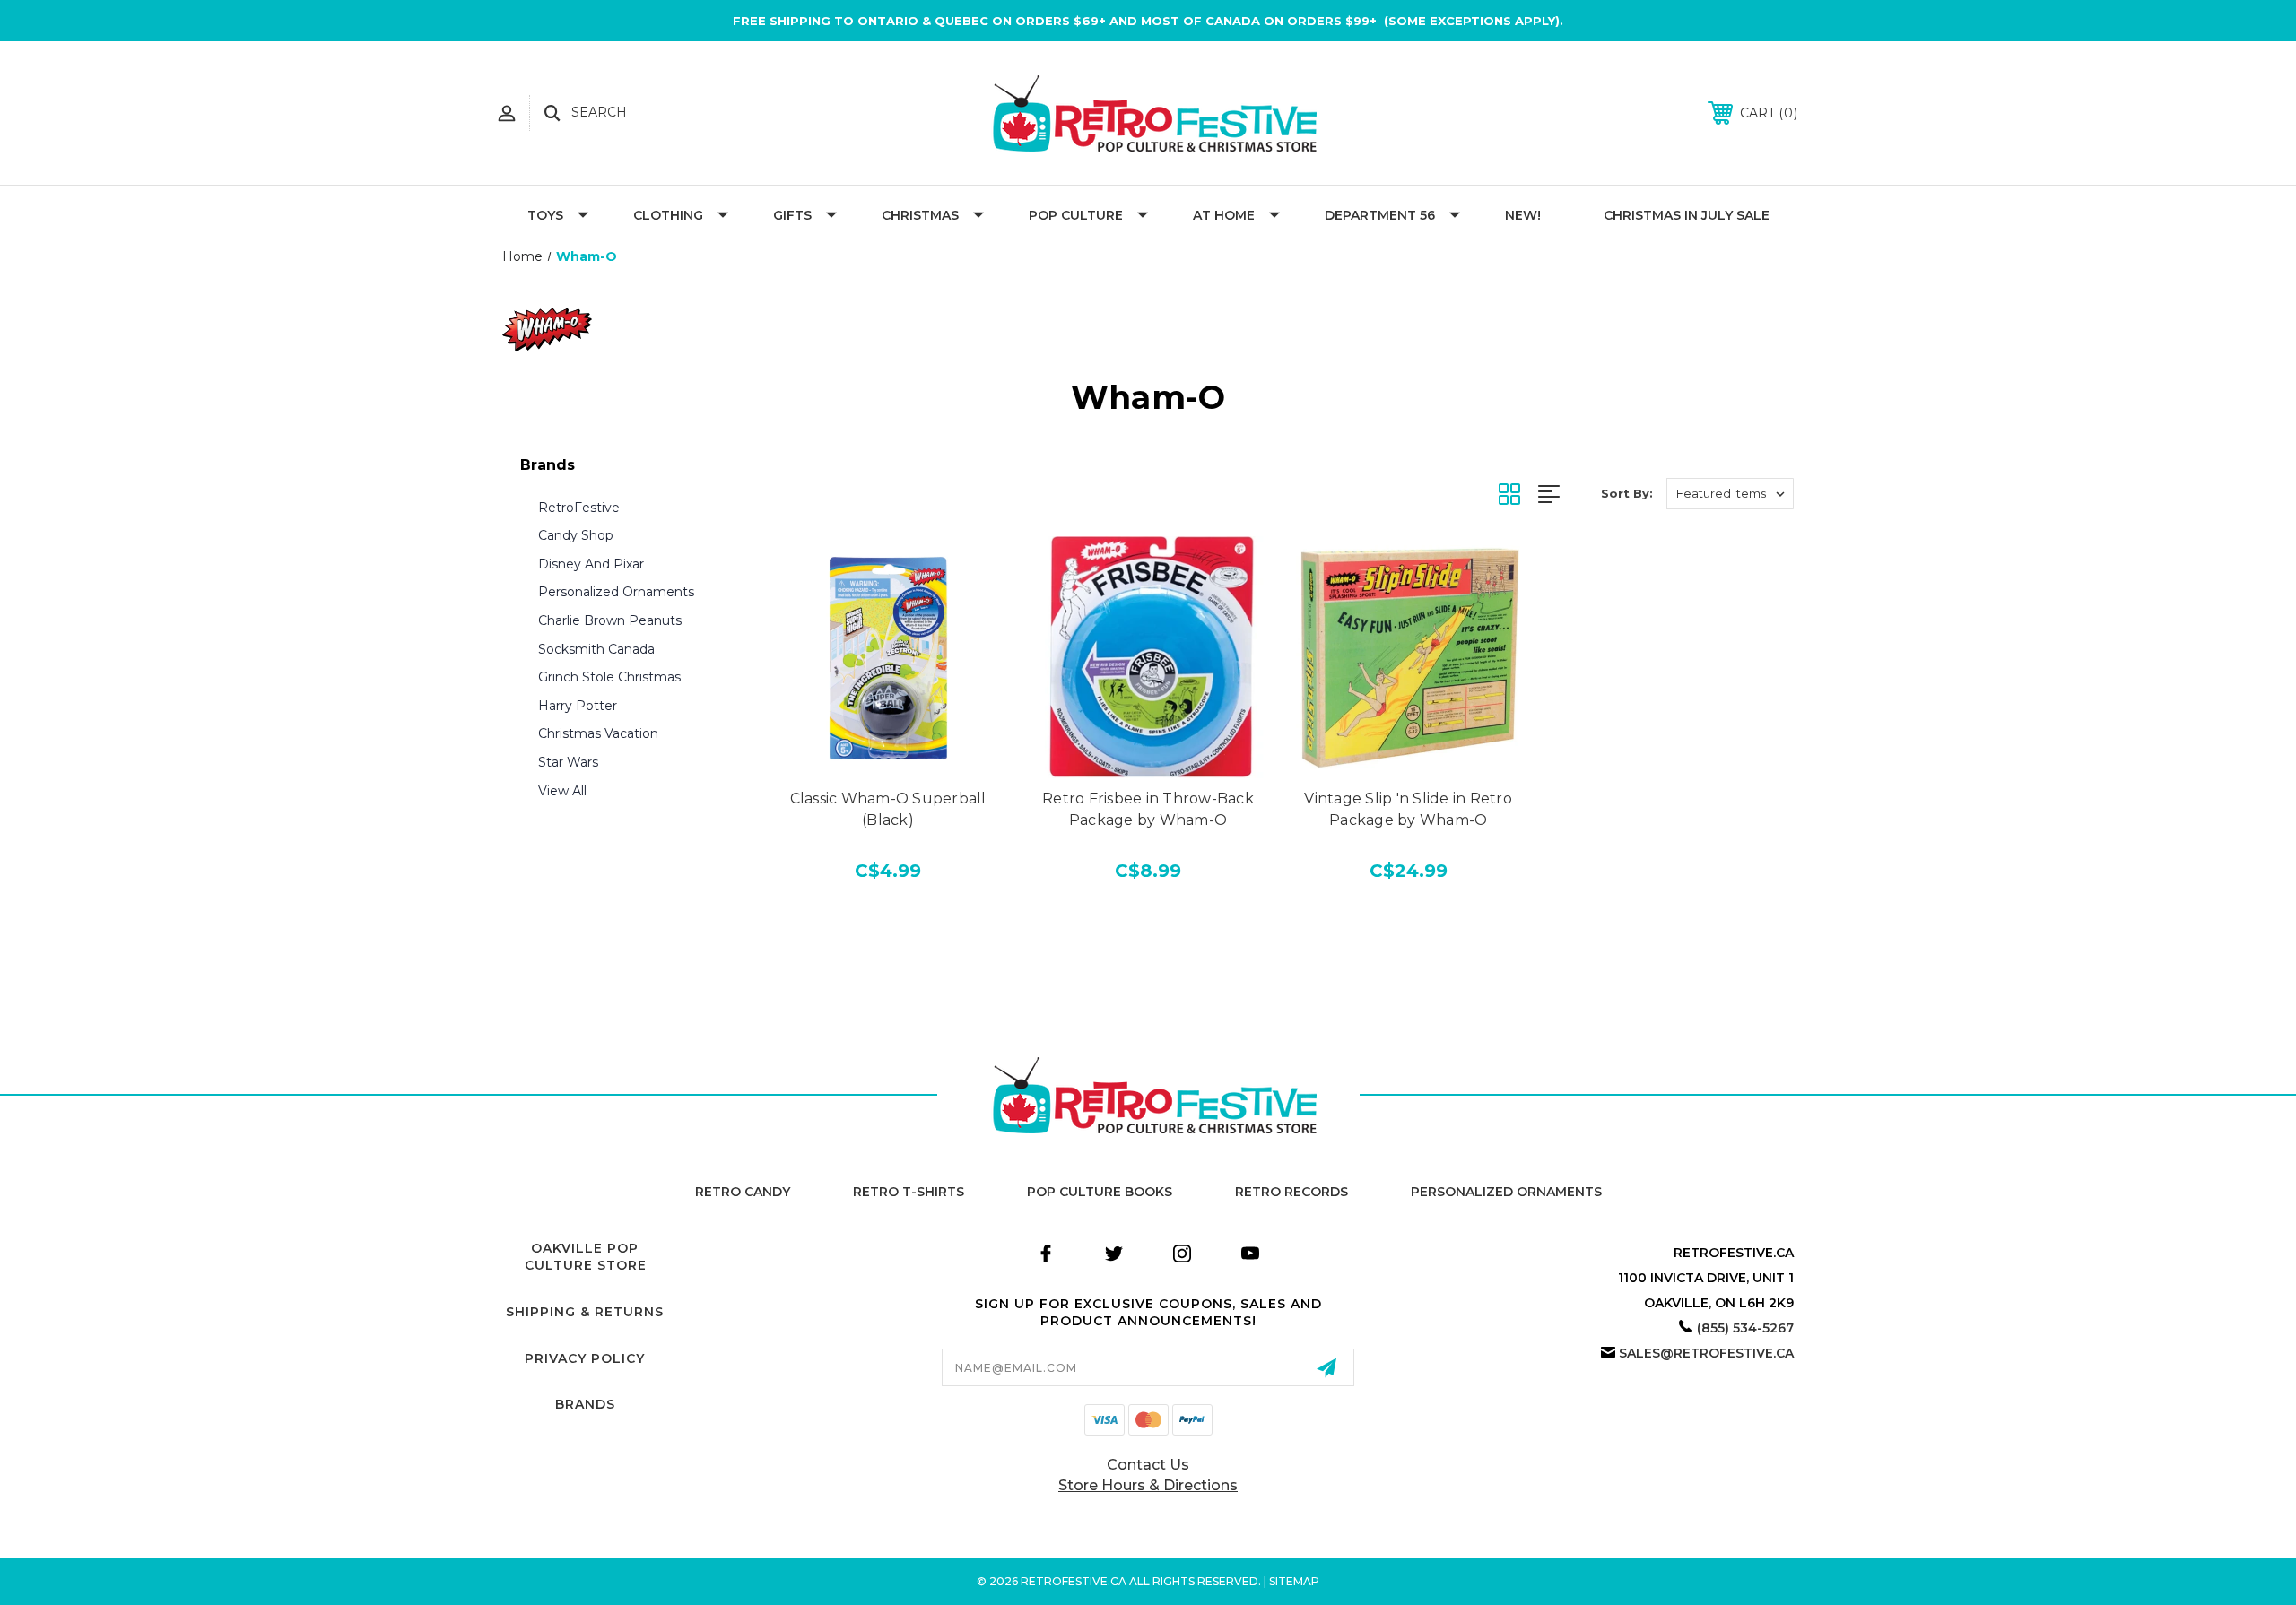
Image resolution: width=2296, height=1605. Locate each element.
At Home (1224, 215)
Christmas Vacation (598, 733)
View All (562, 791)
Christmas (920, 215)
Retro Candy (743, 1192)
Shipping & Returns (585, 1312)
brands (585, 1404)
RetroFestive (579, 508)
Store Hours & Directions (1148, 1485)
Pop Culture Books (1100, 1192)
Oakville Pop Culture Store (586, 1257)
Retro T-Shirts (909, 1192)
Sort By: (1627, 493)
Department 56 (1380, 215)
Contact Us (1148, 1465)
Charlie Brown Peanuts (610, 620)
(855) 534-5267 (1745, 1328)
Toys (545, 215)
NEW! (1523, 215)
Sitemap (1294, 1581)
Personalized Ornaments (616, 592)
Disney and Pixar (591, 564)
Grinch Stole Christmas (609, 677)
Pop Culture (1076, 215)
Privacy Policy (585, 1358)
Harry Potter (578, 706)
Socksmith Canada (596, 649)
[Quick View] (888, 759)
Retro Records (1291, 1192)
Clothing (668, 215)
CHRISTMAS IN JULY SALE (1687, 215)
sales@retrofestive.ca (1706, 1353)
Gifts (792, 215)
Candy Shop (576, 535)
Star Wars (568, 762)
